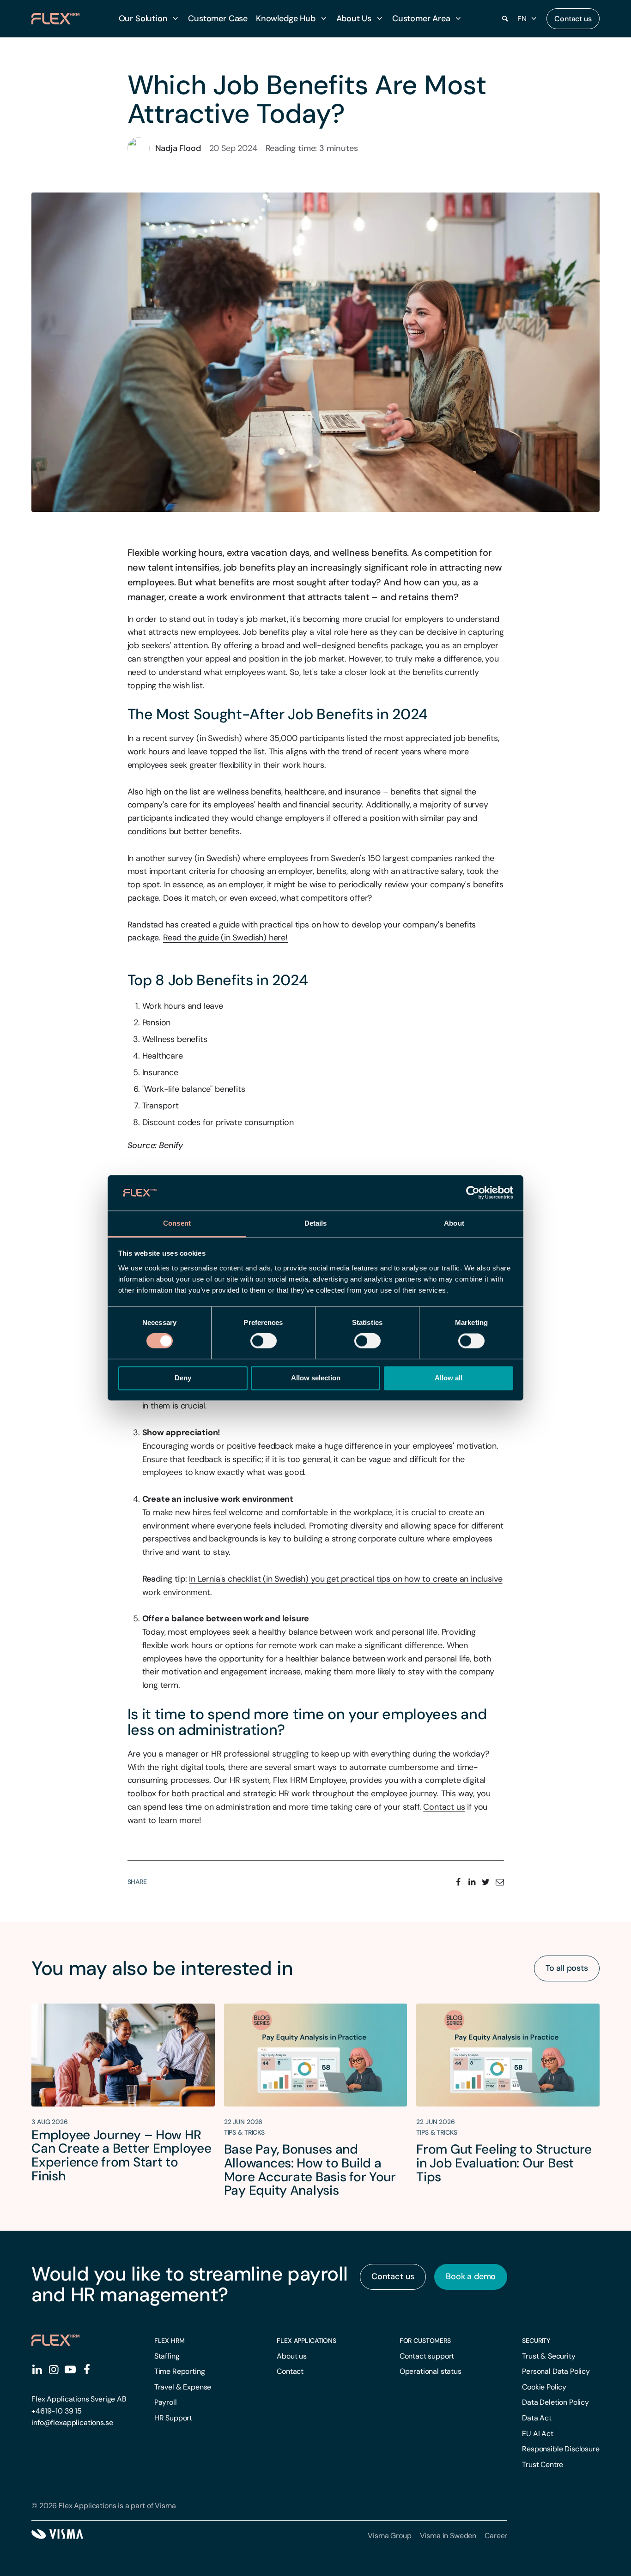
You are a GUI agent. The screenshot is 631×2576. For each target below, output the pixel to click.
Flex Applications (306, 2341)
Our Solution (143, 18)
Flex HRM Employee (309, 1780)
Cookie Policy (544, 2387)
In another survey (160, 858)
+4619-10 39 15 (57, 2411)
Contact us (573, 19)
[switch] (264, 1341)
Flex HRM (170, 2341)
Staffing (167, 2356)
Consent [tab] (177, 1223)
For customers (425, 2341)
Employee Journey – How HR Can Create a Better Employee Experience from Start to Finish (121, 2155)
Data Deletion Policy (555, 2402)
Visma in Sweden (448, 2536)
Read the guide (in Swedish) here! (225, 938)
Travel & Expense (183, 2387)
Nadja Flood (178, 148)
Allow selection (316, 1378)
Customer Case (218, 18)
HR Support (173, 2418)
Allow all (449, 1378)
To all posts (567, 1968)
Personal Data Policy (556, 2371)
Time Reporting (180, 2371)
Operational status (431, 2371)
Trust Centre (543, 2465)
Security (536, 2341)
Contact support (427, 2356)
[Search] (505, 19)
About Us (354, 18)
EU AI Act (538, 2434)
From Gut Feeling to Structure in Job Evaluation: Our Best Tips (504, 2163)
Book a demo (471, 2276)
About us (292, 2356)
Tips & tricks (244, 2132)
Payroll (166, 2402)
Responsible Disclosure (561, 2449)
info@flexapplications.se (72, 2423)
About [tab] (454, 1223)
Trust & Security (549, 2356)
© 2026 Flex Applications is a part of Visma (103, 2506)
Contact (290, 2371)
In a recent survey (161, 738)
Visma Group (389, 2536)
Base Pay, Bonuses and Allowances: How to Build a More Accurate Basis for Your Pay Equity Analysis (310, 2170)
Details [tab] (316, 1223)
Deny (183, 1378)
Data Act (537, 2418)
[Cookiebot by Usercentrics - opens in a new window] (473, 1193)
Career (496, 2536)
